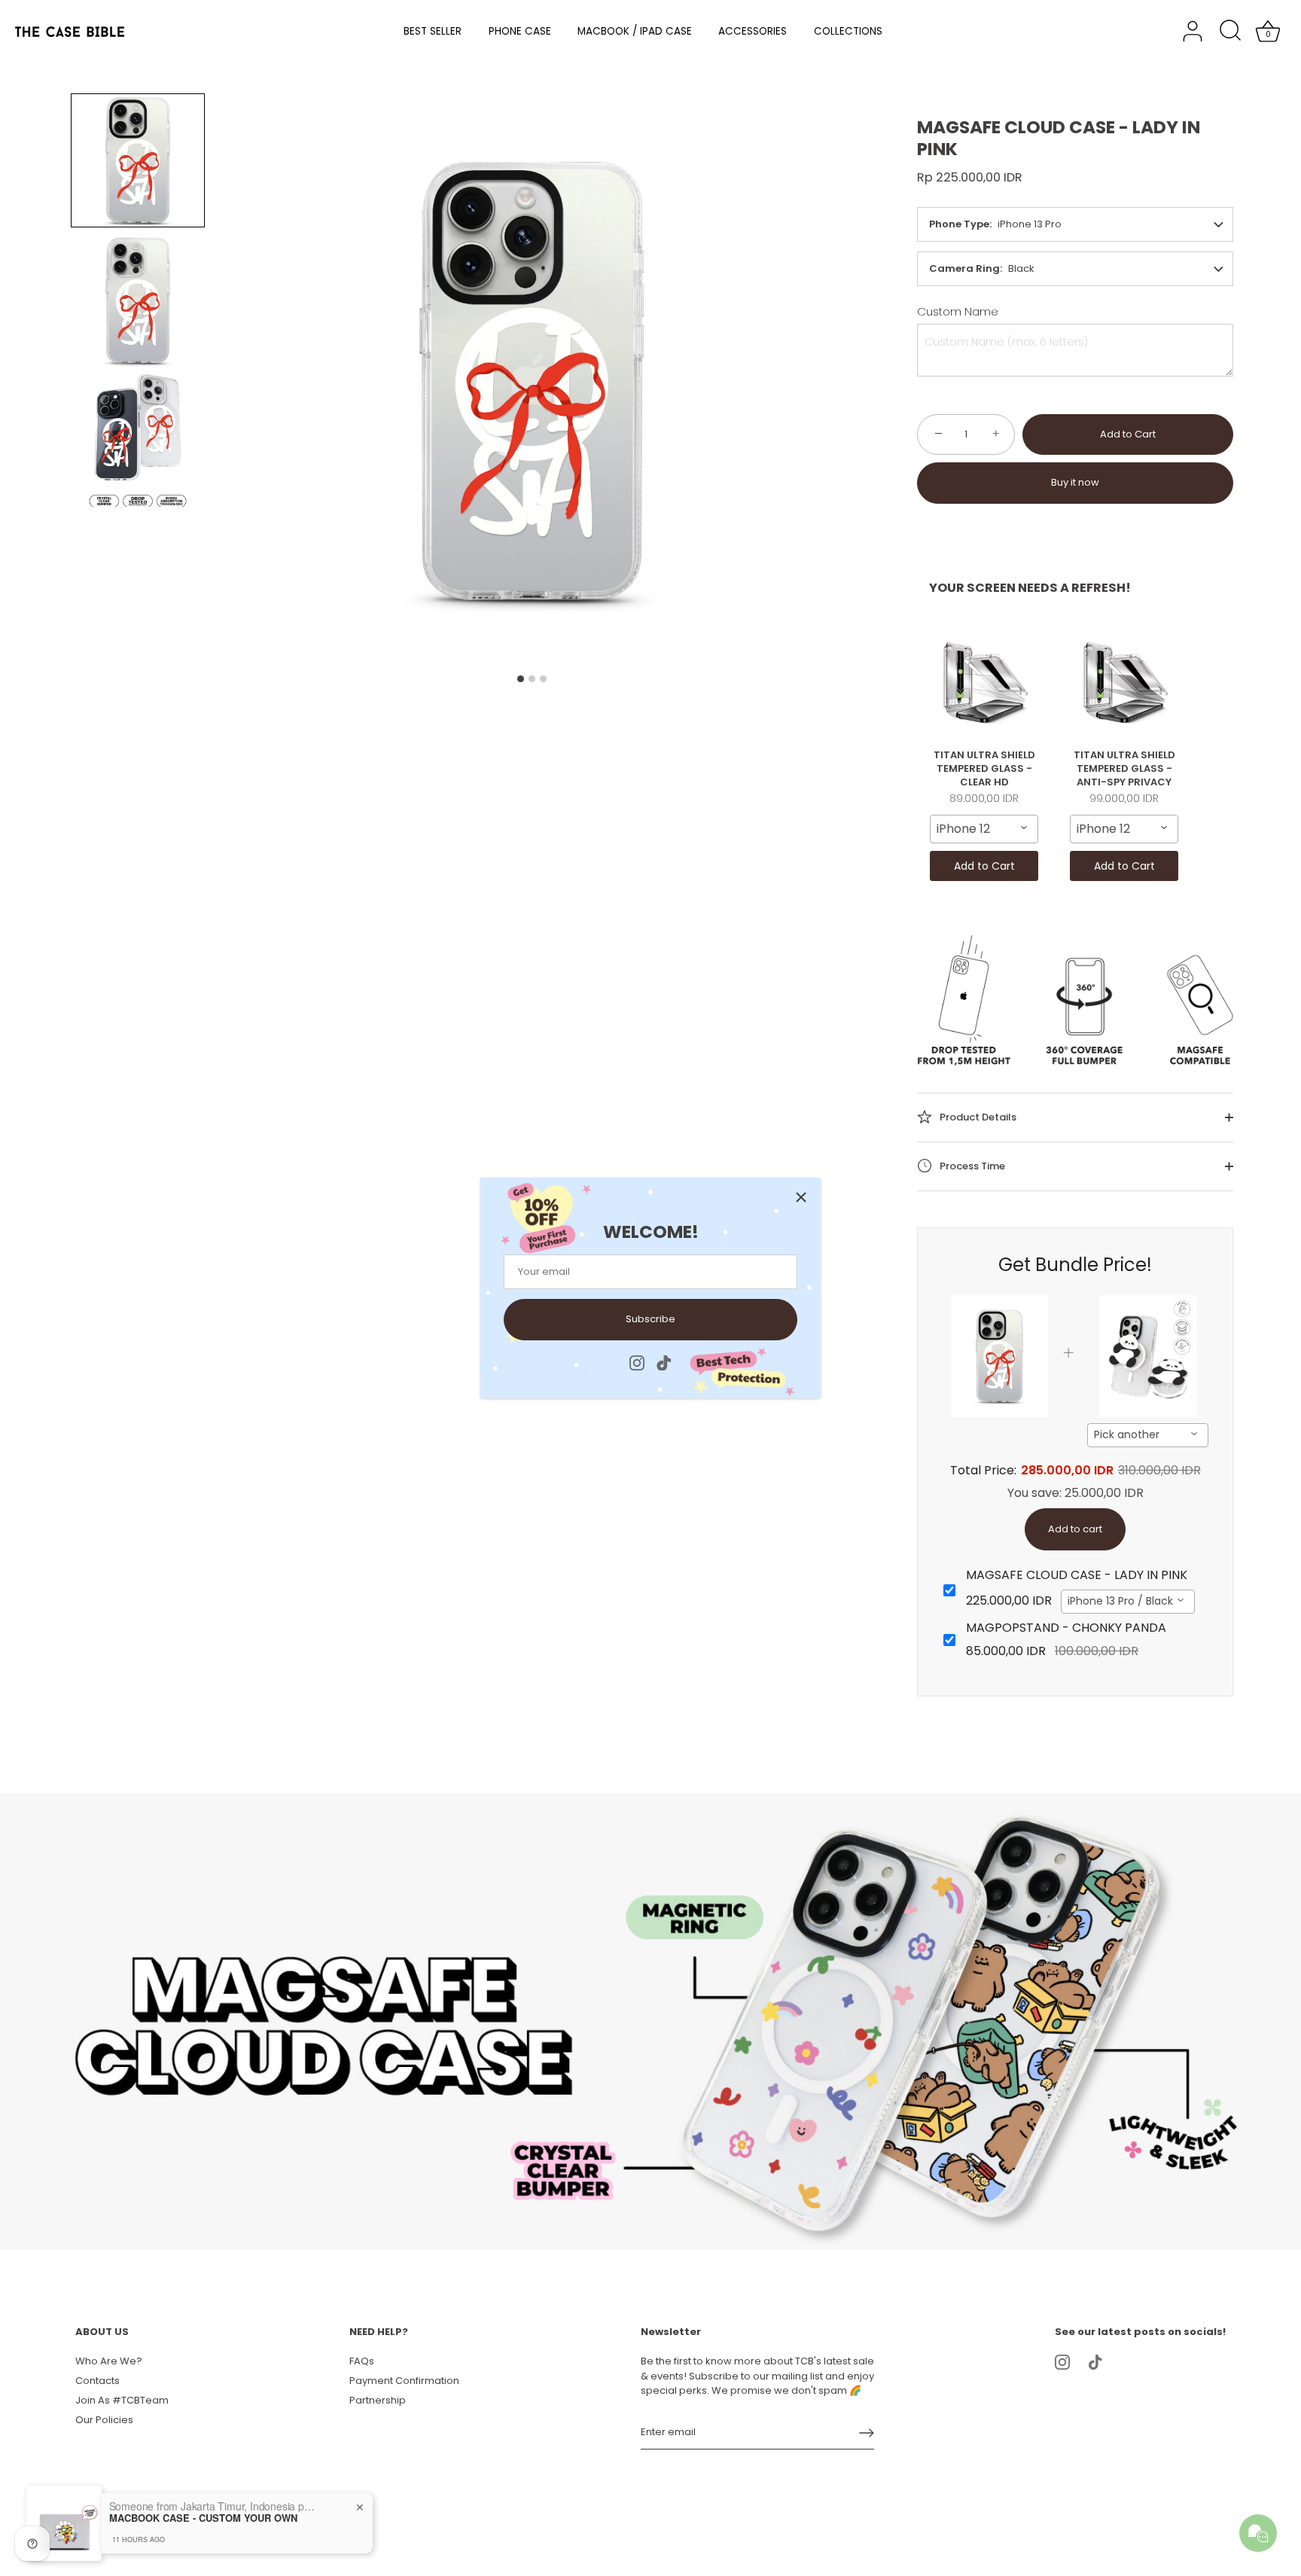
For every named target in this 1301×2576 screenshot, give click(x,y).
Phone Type (959, 224)
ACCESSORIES (753, 31)
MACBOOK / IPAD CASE (635, 31)
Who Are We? (109, 2361)
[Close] (801, 1197)
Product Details (977, 1116)
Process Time (971, 1165)
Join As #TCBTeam (122, 2400)
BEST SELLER (433, 31)
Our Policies (104, 2420)
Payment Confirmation (404, 2381)
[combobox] (984, 829)
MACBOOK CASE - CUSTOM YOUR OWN (203, 2518)
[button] (138, 160)
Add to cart (1075, 1529)
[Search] (1230, 32)
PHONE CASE (520, 31)
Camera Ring (964, 268)
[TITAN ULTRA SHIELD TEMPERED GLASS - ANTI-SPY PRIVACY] (1124, 682)
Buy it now (1075, 482)
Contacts (97, 2381)
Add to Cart (1128, 434)
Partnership (378, 2400)
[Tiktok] (664, 1362)
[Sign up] (867, 2433)
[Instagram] (637, 1362)
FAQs (362, 2361)
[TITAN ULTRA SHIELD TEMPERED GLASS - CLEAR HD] (984, 682)
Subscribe (650, 1319)
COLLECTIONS (848, 31)
